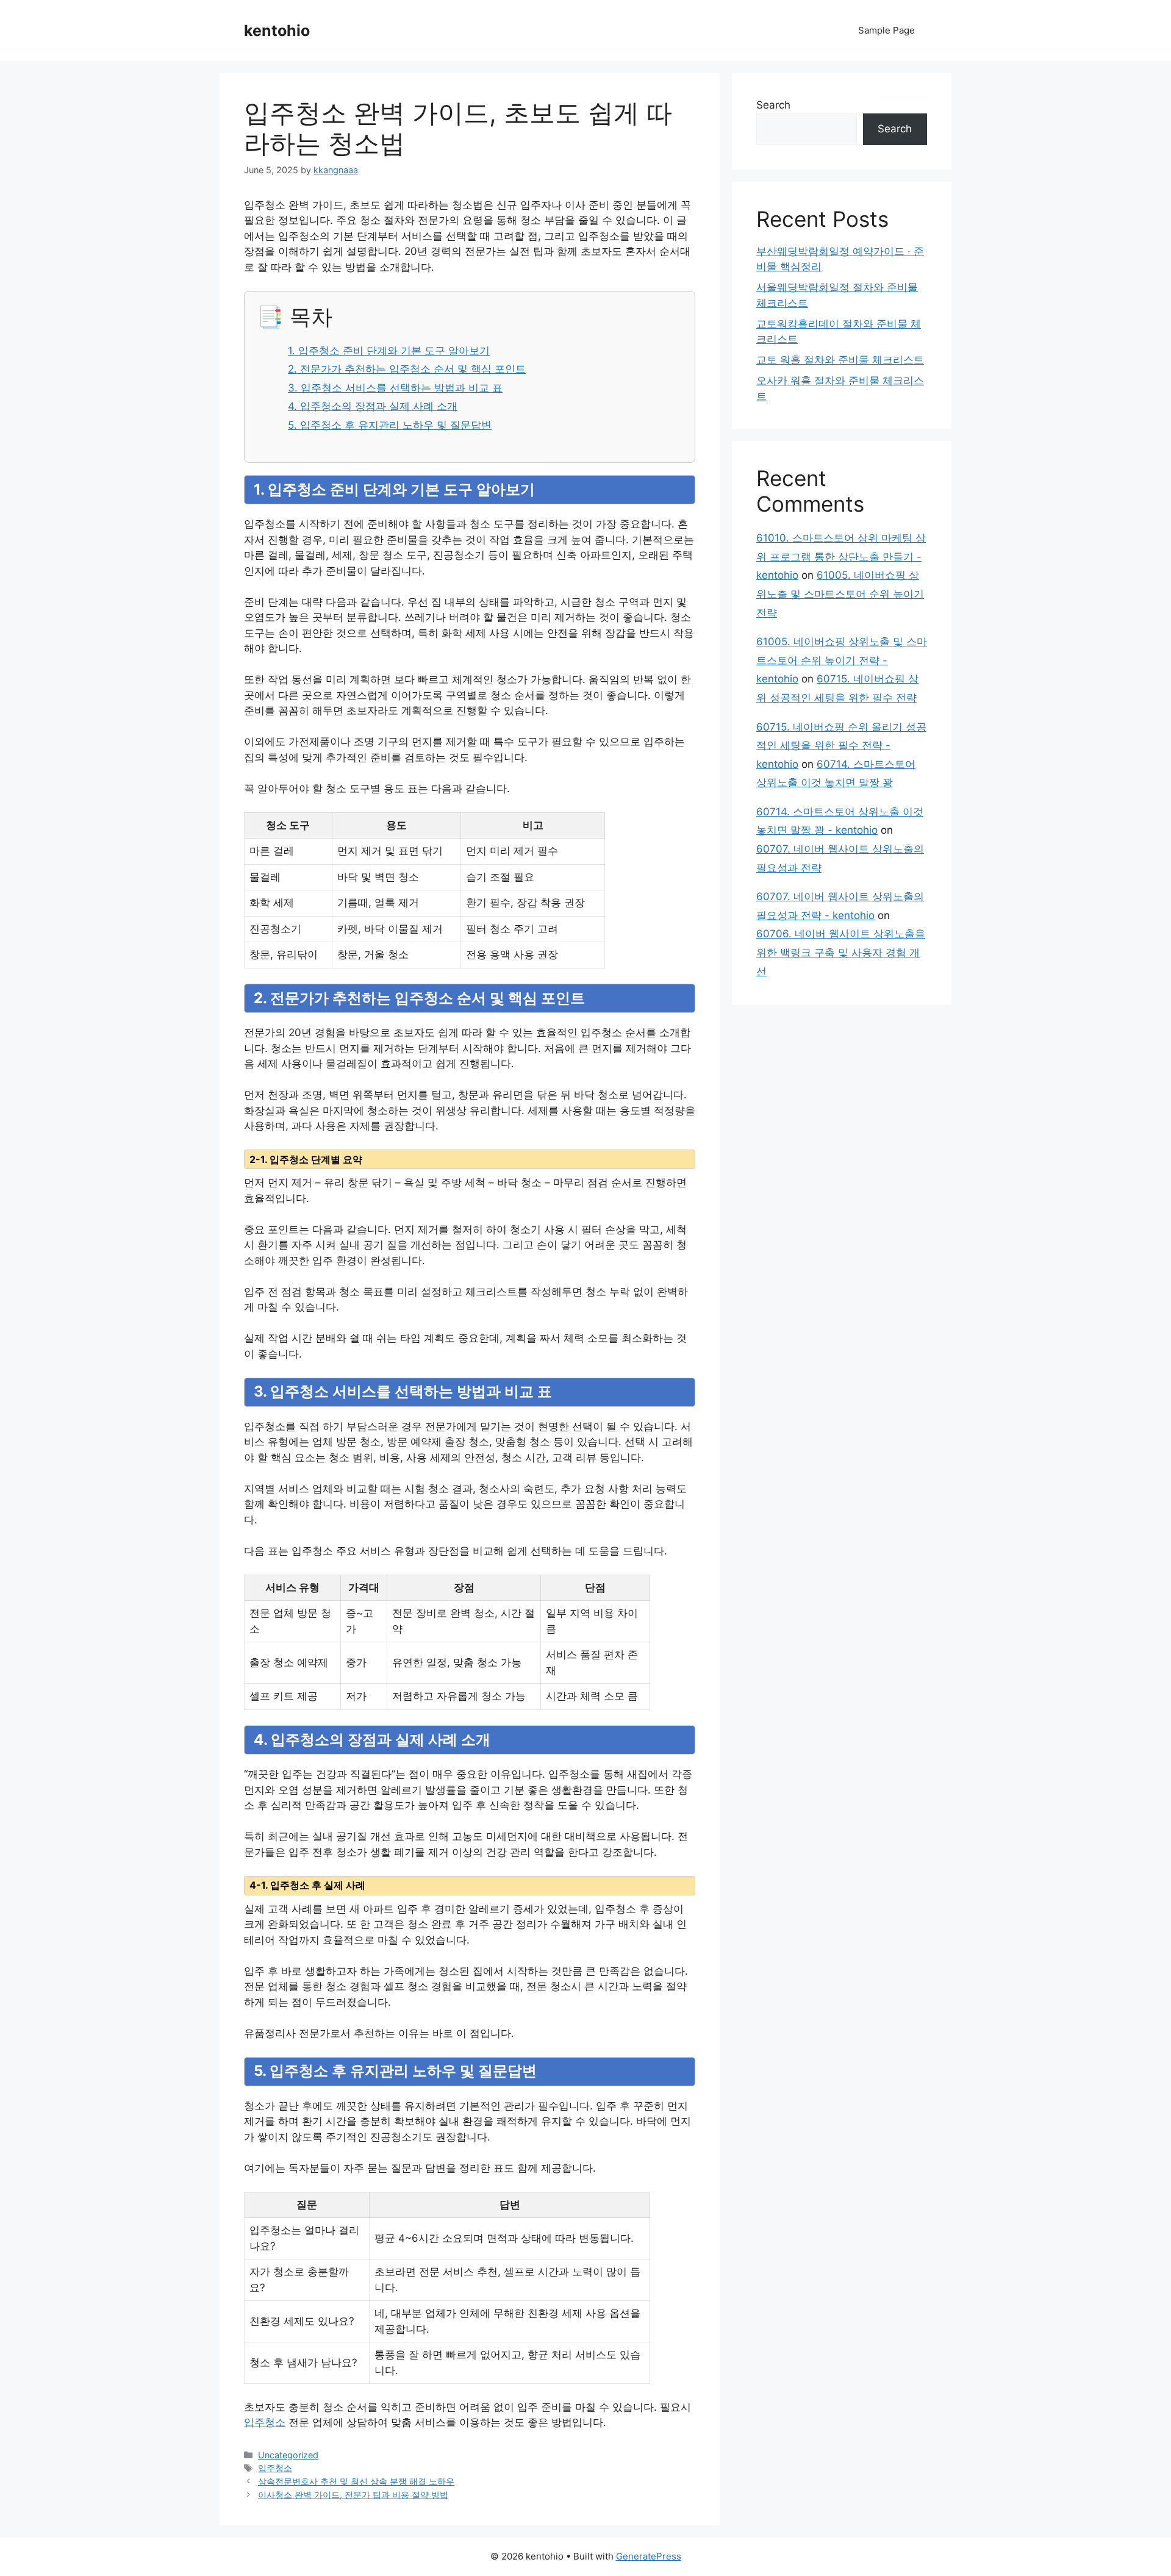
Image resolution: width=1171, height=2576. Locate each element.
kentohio (277, 30)
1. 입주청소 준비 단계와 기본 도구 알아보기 (389, 351)
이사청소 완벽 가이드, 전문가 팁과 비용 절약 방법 (353, 2495)
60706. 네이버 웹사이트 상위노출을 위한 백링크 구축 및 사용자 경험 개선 (841, 952)
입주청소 (265, 2422)
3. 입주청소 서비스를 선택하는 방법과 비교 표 (395, 388)
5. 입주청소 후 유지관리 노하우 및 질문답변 (390, 425)
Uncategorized (288, 2455)
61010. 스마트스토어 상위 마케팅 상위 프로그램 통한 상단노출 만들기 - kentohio (841, 556)
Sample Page (886, 30)
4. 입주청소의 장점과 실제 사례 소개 (373, 406)
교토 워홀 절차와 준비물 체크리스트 (840, 360)
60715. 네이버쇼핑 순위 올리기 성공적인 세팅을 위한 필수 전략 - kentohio (841, 746)
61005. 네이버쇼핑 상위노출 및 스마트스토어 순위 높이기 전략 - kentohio (842, 660)
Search (773, 105)
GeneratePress (649, 2556)
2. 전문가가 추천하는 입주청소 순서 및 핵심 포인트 (407, 369)
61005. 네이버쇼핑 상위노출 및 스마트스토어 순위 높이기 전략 (840, 594)
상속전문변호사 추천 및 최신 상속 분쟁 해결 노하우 (356, 2481)
